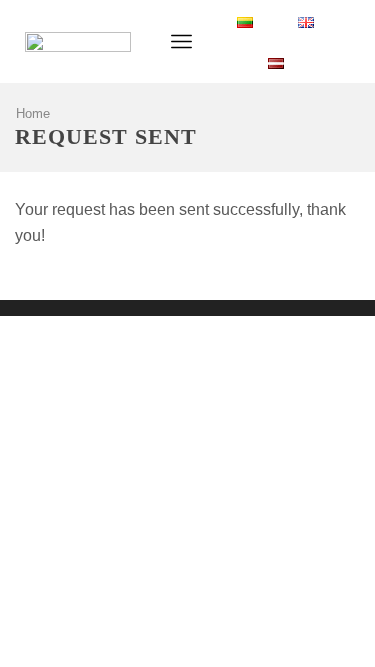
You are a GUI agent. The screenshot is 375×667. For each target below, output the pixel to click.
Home (33, 113)
